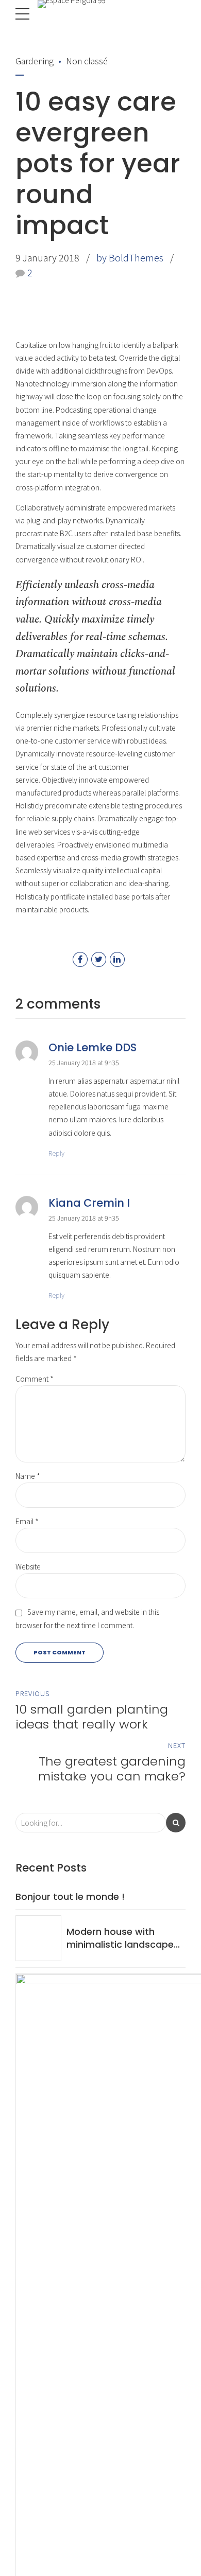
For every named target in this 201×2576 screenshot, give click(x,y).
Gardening (35, 61)
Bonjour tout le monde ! (70, 1897)
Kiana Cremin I (89, 1203)
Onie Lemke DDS (93, 1047)
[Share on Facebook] (80, 959)
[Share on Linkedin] (117, 959)
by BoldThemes (130, 257)
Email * (27, 1521)
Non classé (87, 61)
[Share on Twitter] (99, 959)
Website (28, 1566)
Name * (28, 1476)
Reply (56, 1153)
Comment (35, 1379)
